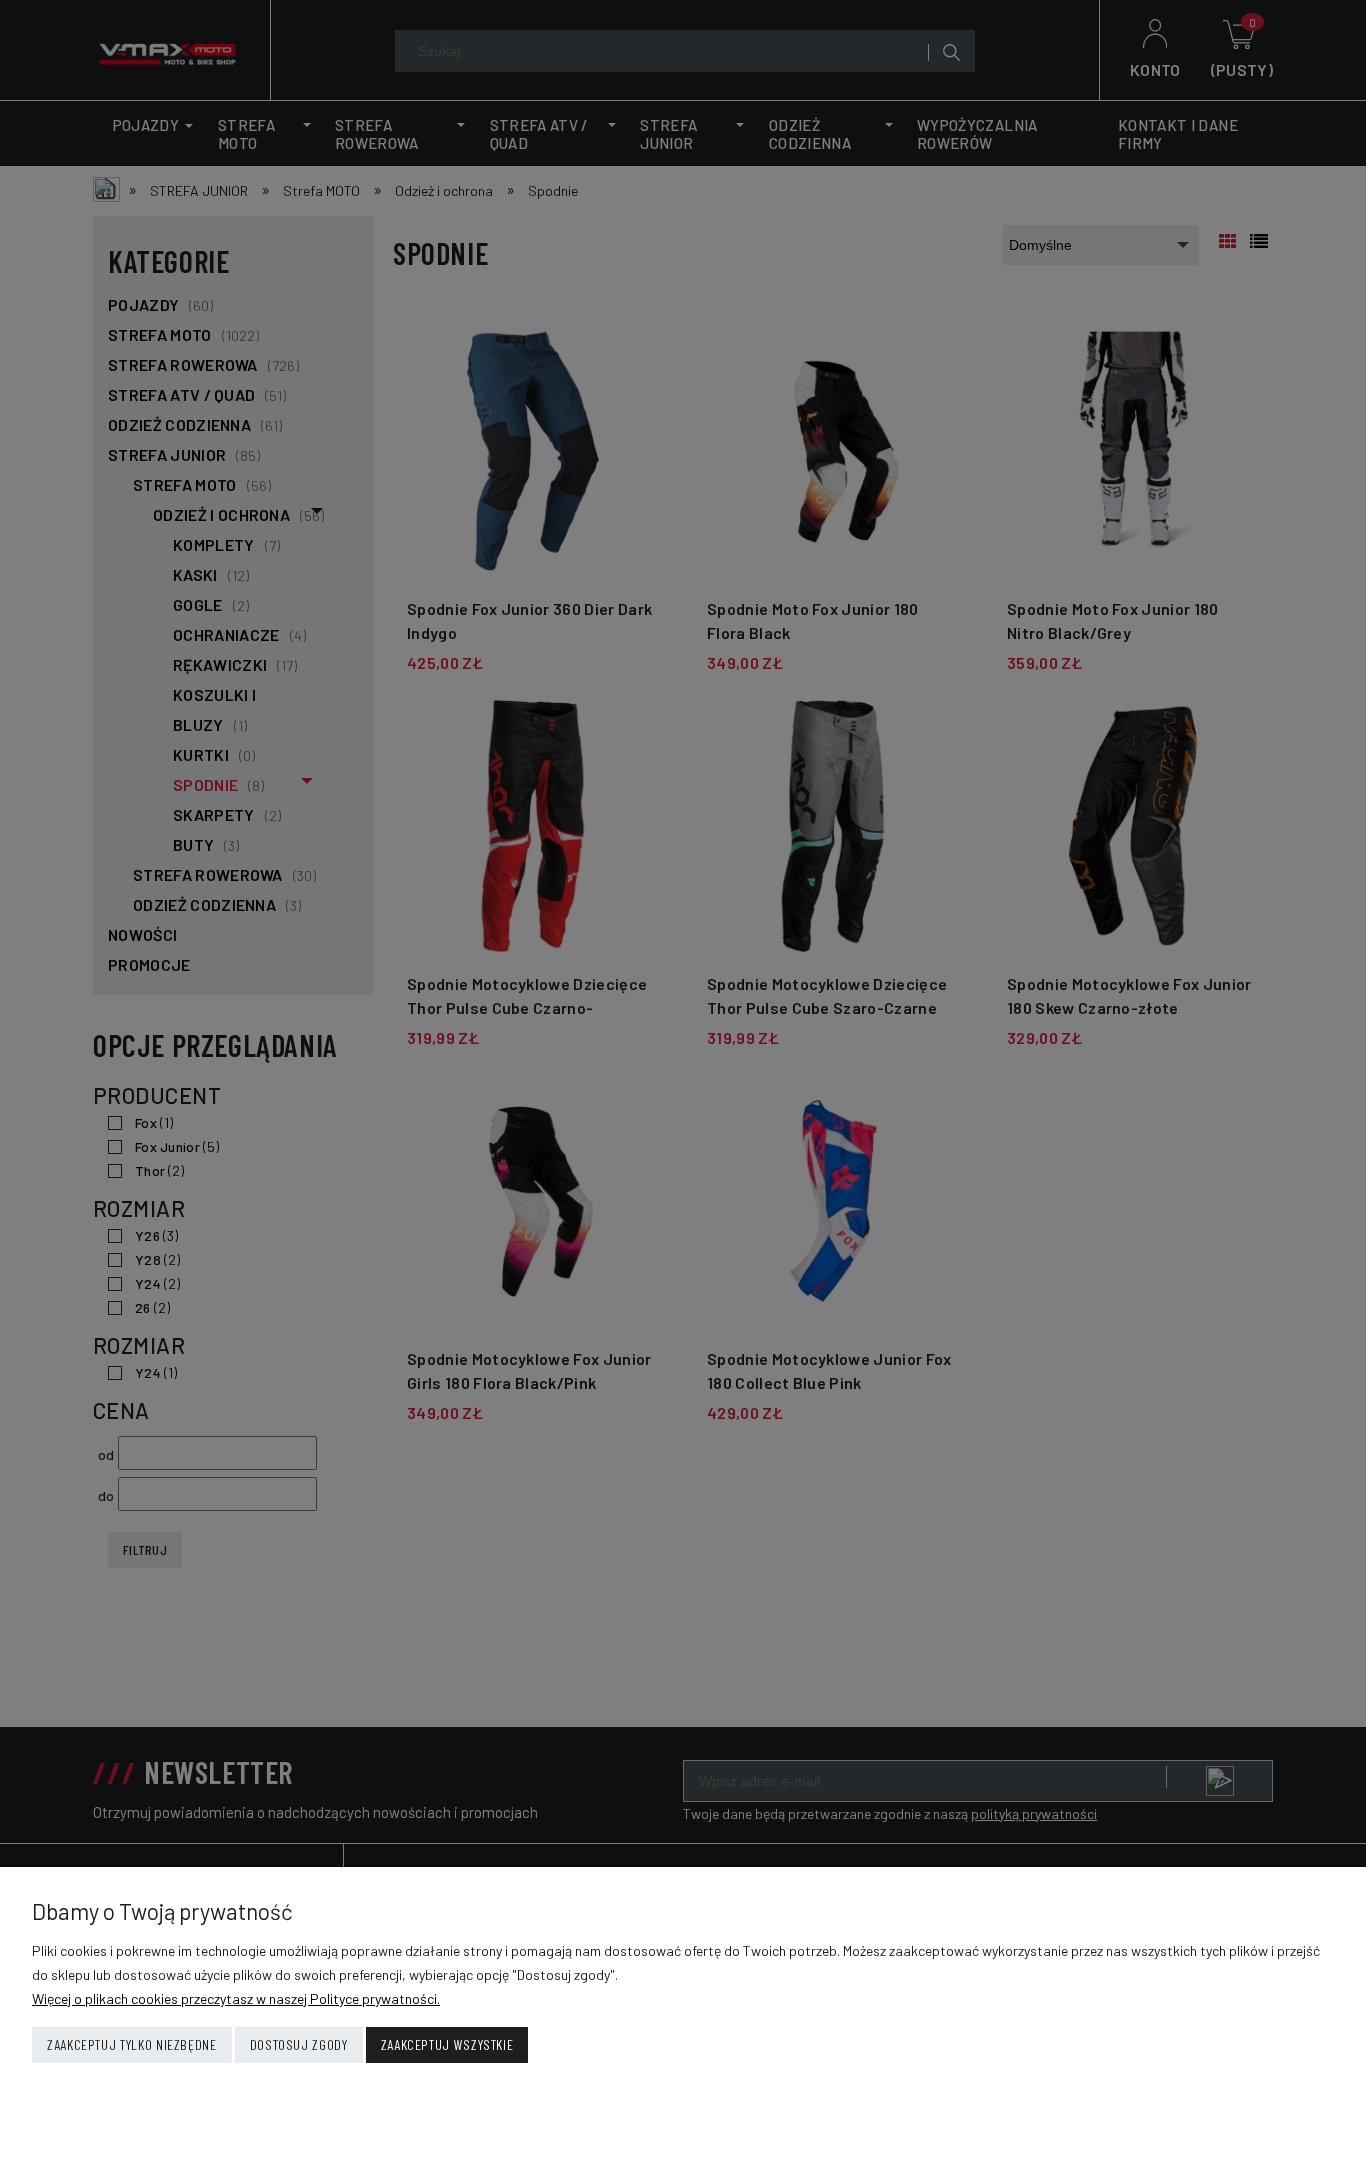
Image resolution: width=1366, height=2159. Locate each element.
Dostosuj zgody (299, 2044)
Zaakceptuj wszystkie (447, 2044)
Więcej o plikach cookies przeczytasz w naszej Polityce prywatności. (236, 1998)
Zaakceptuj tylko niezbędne (132, 2044)
